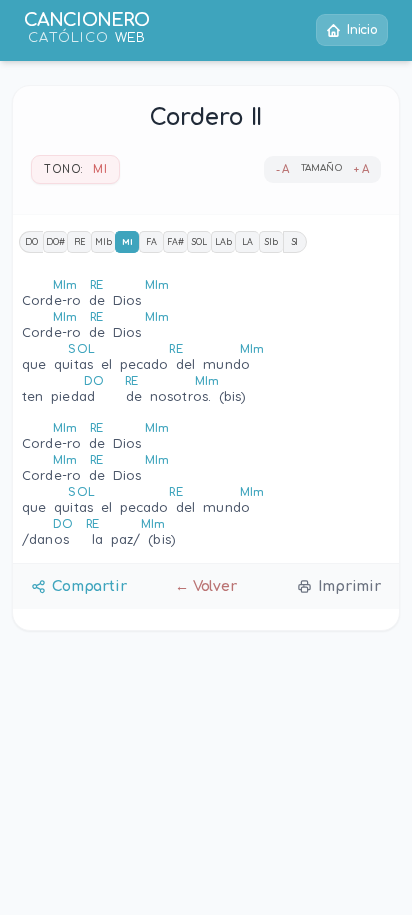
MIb (103, 241)
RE (80, 241)
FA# (175, 241)
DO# (55, 241)
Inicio (362, 30)
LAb (223, 241)
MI (127, 241)
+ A (361, 169)
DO (31, 241)
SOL (199, 241)
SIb (271, 241)
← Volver (206, 586)
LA (247, 241)
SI (295, 241)
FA (151, 241)
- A (283, 169)
